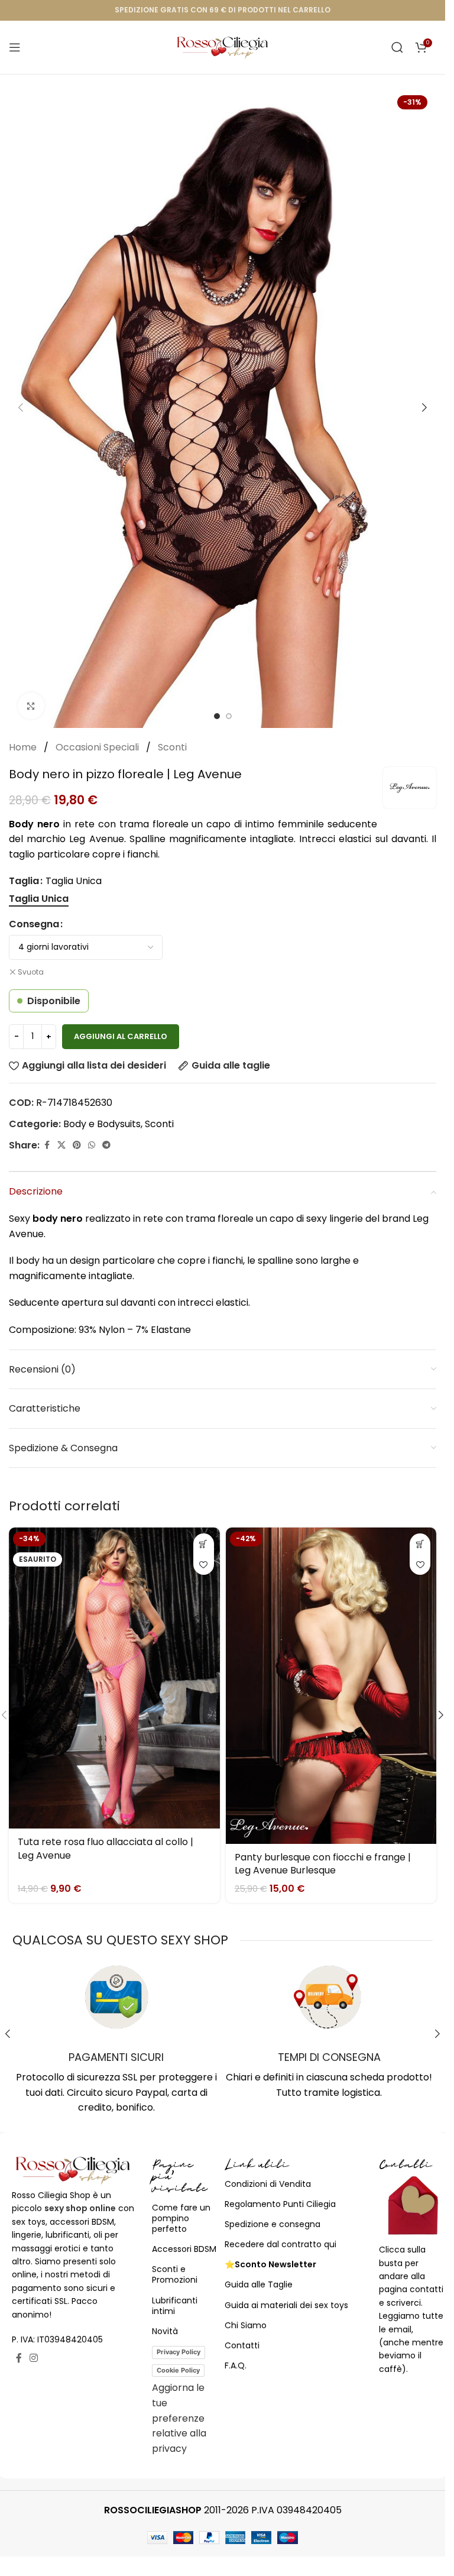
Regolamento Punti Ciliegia (280, 2204)
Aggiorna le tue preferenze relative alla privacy (179, 2418)
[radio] (39, 899)
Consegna (34, 924)
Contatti (242, 2345)
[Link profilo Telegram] (106, 1145)
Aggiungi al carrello (121, 1036)
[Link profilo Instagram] (34, 2358)
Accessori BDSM (184, 2249)
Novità (165, 2331)
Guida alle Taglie (259, 2284)
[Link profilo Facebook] (47, 1145)
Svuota (31, 972)
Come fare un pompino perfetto (181, 2218)
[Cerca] (397, 47)
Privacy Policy (179, 2352)
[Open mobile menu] (15, 47)
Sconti (172, 747)
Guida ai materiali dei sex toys (286, 2305)
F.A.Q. (236, 2365)
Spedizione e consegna (273, 2224)
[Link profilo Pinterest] (77, 1145)
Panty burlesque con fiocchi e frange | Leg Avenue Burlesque (323, 1864)
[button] (21, 407)
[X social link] (61, 1145)
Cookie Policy (178, 2370)
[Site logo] (223, 46)
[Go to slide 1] (217, 716)
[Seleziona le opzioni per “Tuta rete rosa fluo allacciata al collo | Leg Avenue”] (204, 1544)
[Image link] (73, 2169)
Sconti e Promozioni (175, 2274)
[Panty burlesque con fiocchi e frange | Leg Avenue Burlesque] (331, 1686)
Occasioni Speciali (98, 747)
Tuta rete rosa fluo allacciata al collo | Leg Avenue (106, 1848)
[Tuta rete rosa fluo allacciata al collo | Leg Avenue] (114, 1678)
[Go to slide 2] (229, 716)
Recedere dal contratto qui (280, 2244)
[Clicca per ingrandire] (31, 706)
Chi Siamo (246, 2325)
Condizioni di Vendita (268, 2184)
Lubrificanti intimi (175, 2306)
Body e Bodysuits (102, 1124)
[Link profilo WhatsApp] (92, 1145)
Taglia (24, 881)
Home (24, 747)
